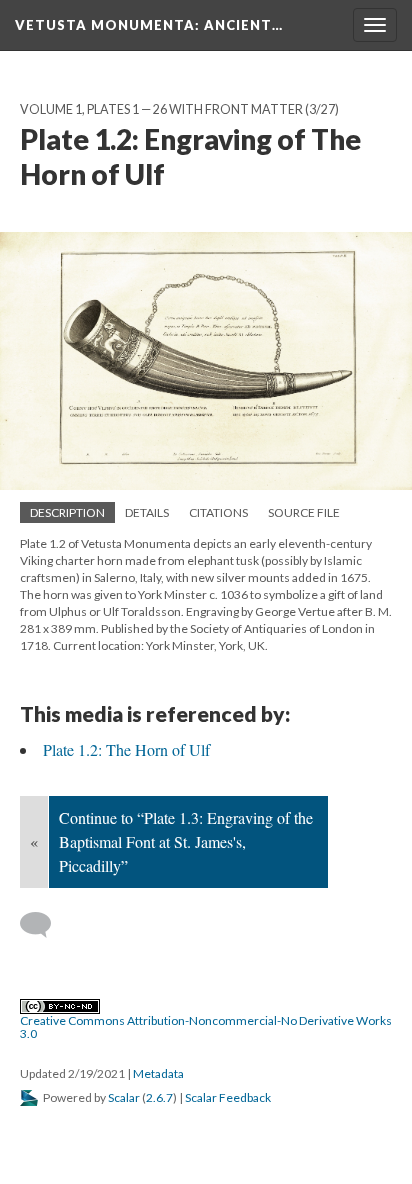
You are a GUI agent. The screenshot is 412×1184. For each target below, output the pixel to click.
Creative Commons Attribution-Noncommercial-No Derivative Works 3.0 (206, 1027)
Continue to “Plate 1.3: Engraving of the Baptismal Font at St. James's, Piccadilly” (186, 841)
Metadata (158, 1073)
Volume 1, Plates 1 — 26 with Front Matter (161, 109)
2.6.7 (159, 1097)
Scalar (124, 1097)
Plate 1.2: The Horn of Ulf (126, 749)
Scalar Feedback (228, 1097)
